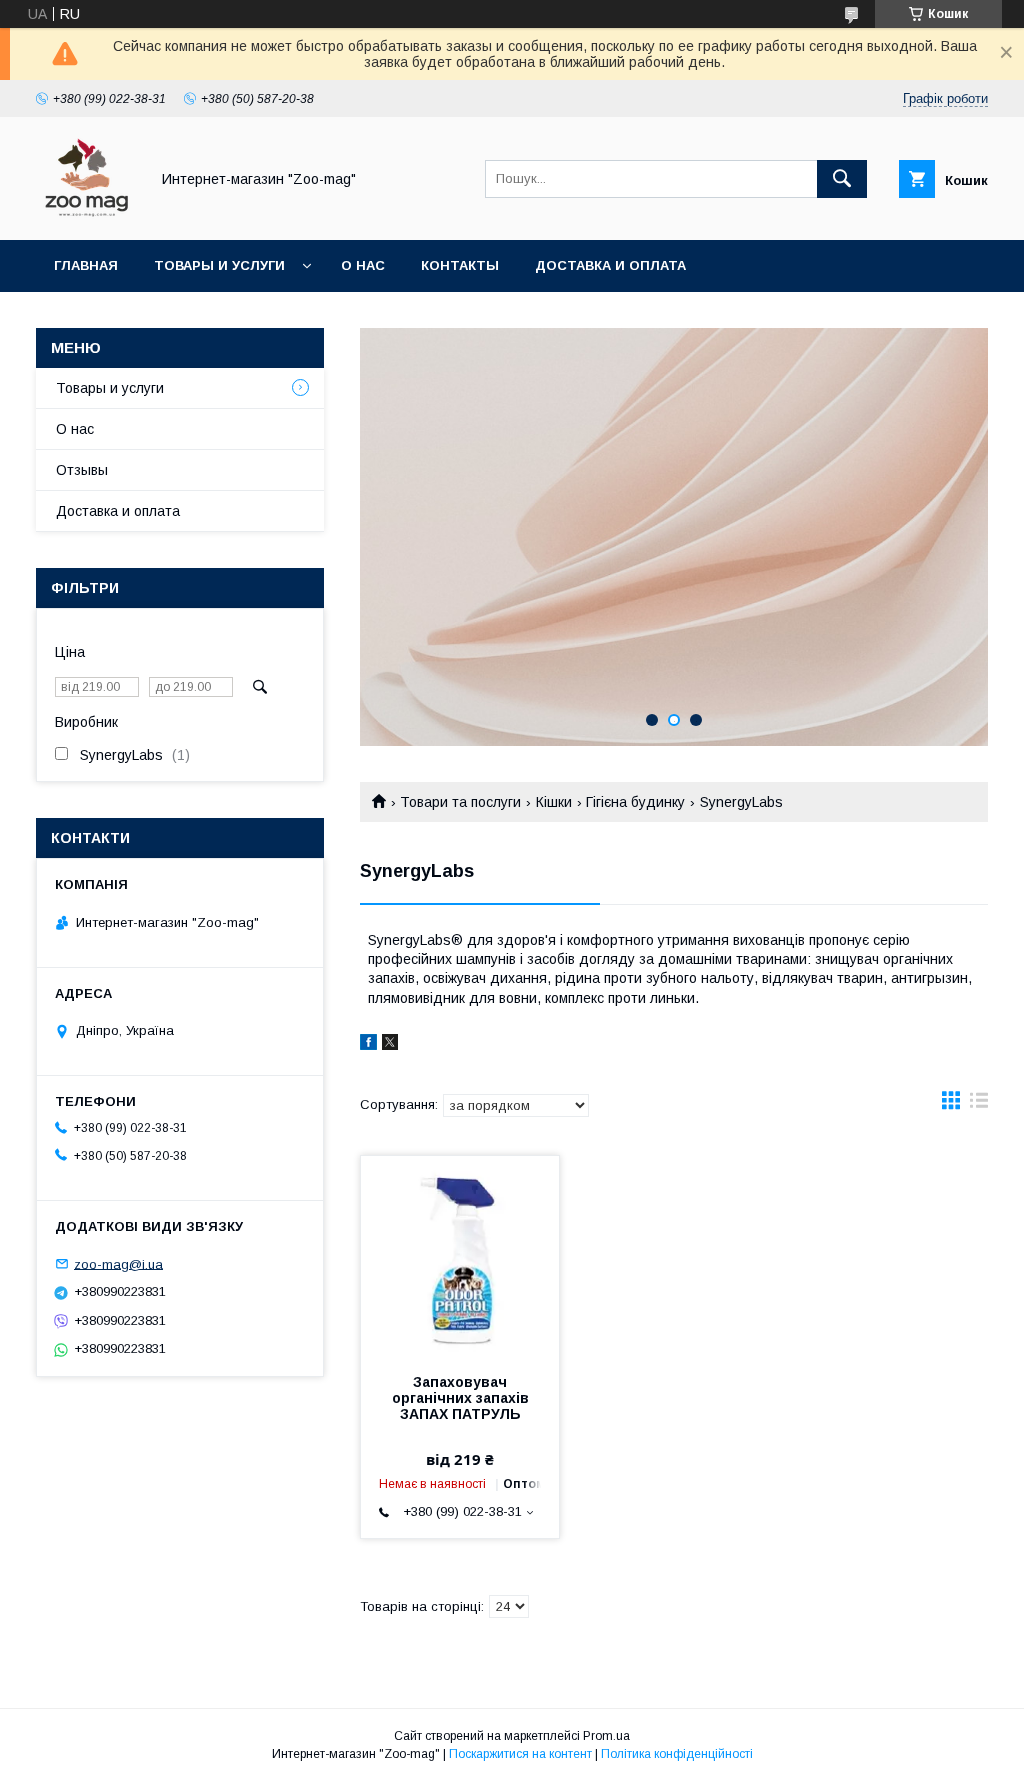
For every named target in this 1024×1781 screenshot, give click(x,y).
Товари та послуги (460, 802)
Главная (86, 265)
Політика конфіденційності (677, 1754)
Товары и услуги (219, 265)
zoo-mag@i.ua (118, 1263)
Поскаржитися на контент (520, 1754)
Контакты (460, 265)
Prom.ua (606, 1736)
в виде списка (979, 1105)
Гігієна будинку (635, 802)
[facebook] (368, 1045)
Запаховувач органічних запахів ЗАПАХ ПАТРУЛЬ (460, 1398)
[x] (390, 1045)
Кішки (554, 802)
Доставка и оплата (610, 265)
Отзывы (82, 470)
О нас (363, 265)
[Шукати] (842, 179)
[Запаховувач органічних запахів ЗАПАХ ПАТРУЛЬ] (460, 1256)
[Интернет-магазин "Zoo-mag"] (87, 214)
